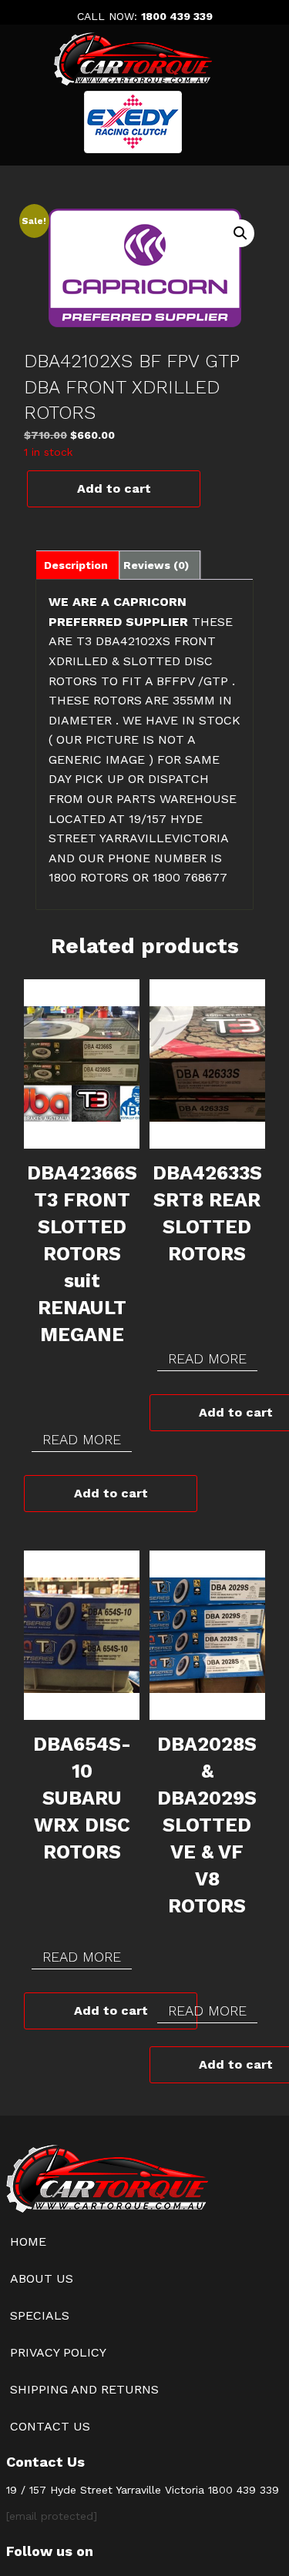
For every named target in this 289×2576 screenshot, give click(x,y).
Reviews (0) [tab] (156, 565)
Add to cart (114, 488)
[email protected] (52, 2516)
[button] (240, 233)
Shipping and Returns (84, 2389)
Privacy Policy (58, 2352)
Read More (82, 1439)
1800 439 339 (177, 16)
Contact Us (50, 2426)
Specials (40, 2315)
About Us (42, 2278)
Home (28, 2241)
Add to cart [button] (111, 1493)
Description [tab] (76, 565)
